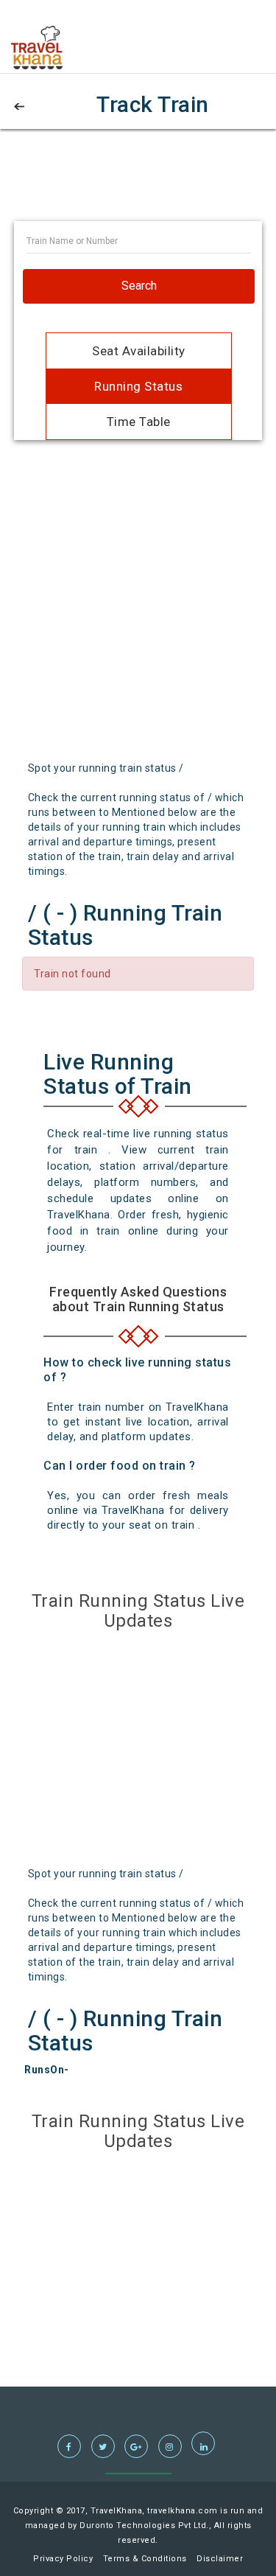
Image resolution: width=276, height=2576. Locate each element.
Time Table (139, 422)
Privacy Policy (63, 2559)
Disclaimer (220, 2559)
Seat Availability (139, 351)
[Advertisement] (138, 184)
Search (139, 286)
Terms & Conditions (145, 2559)
